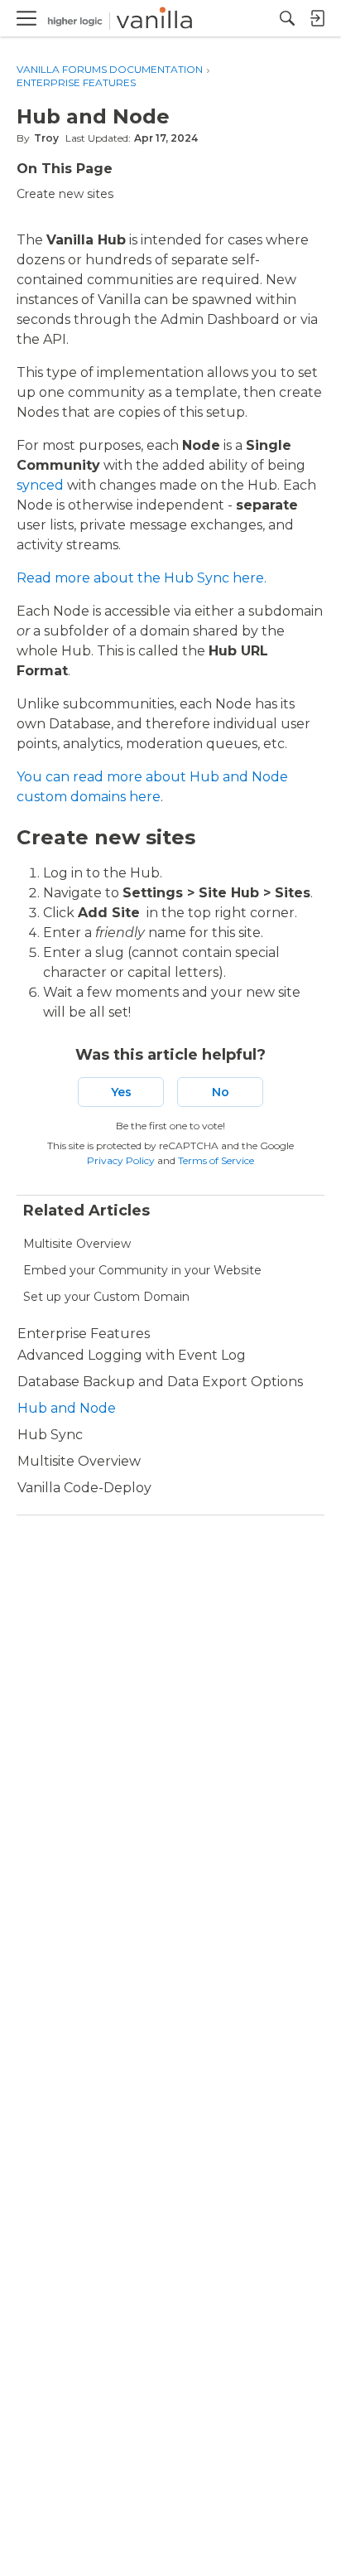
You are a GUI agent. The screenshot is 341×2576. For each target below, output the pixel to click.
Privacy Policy (121, 1160)
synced (40, 485)
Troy (46, 138)
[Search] (287, 18)
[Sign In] (317, 18)
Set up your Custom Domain (106, 1297)
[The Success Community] (120, 19)
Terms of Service (216, 1160)
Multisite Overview (77, 1244)
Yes (121, 1092)
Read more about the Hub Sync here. (142, 578)
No (221, 1092)
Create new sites (65, 194)
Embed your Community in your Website (142, 1270)
